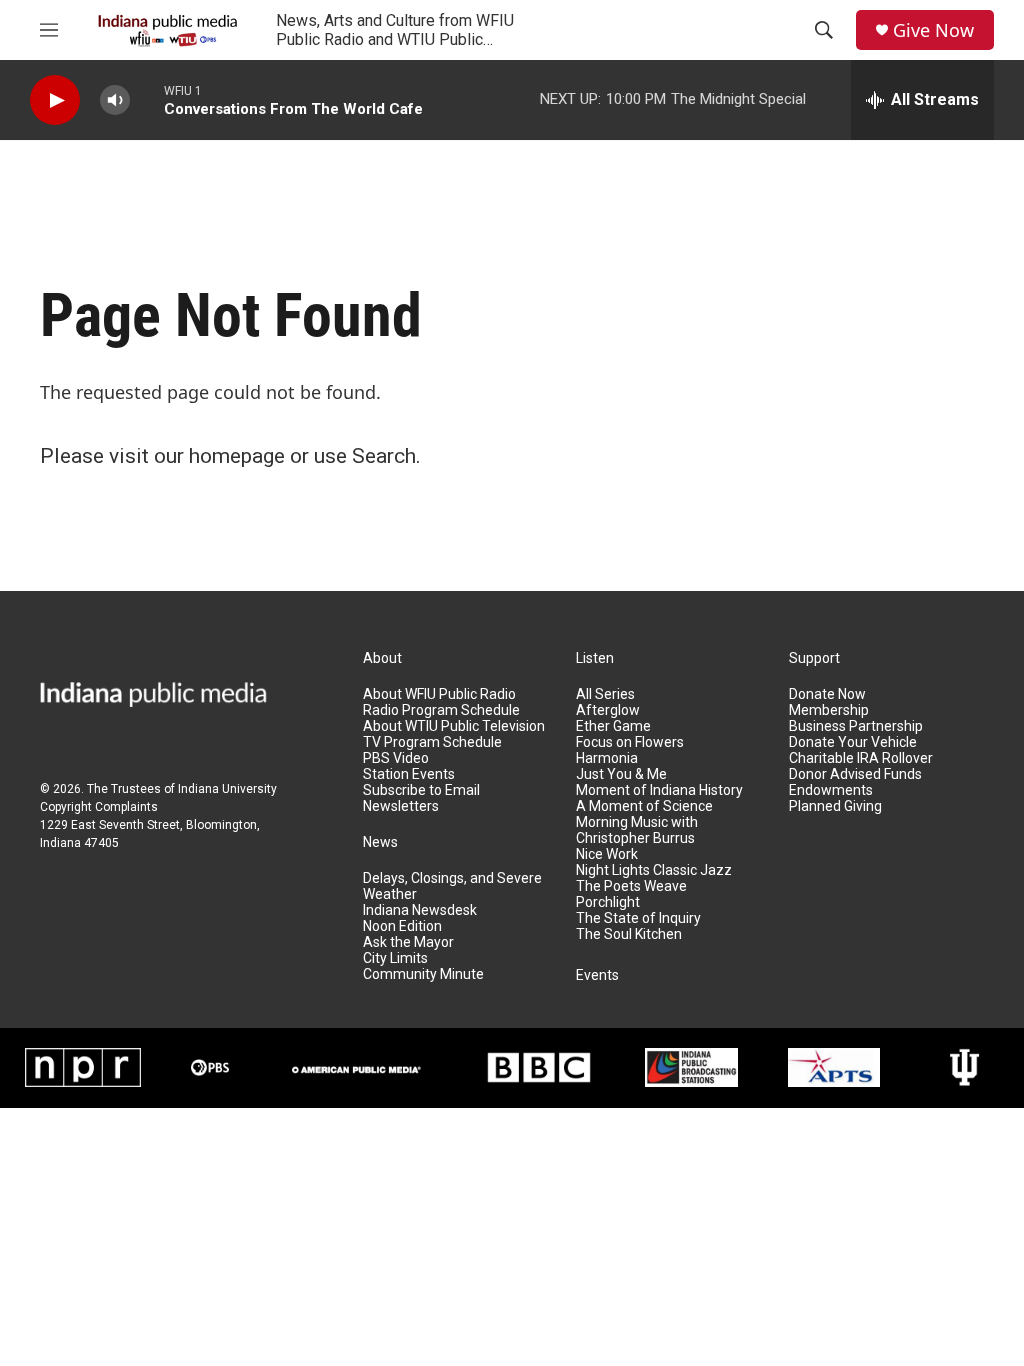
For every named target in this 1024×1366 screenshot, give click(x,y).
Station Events (409, 774)
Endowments (831, 790)
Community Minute (423, 974)
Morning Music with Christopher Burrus (637, 830)
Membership (829, 710)
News (380, 842)
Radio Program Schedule (441, 710)
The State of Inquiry (638, 918)
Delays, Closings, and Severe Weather (452, 886)
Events (597, 975)
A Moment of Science (644, 806)
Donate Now (827, 694)
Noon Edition (402, 926)
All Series (605, 694)
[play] (55, 100)
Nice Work (607, 854)
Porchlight (608, 902)
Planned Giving (835, 806)
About (382, 658)
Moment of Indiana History (659, 790)
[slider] (147, 99)
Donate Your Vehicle (853, 742)
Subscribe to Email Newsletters (421, 798)
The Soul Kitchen (629, 934)
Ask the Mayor (408, 942)
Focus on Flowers (630, 742)
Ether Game (613, 726)
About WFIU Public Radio (439, 694)
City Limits (395, 958)
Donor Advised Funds (855, 774)
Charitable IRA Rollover (861, 758)
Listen (595, 658)
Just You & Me (621, 774)
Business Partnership (856, 726)
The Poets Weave (631, 886)
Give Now (933, 30)
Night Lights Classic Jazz (654, 870)
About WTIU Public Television (454, 726)
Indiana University (227, 789)
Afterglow (608, 710)
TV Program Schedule (432, 742)
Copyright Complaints (99, 807)
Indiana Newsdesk (420, 910)
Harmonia (607, 758)
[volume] (115, 100)
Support (814, 658)
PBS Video (396, 758)
